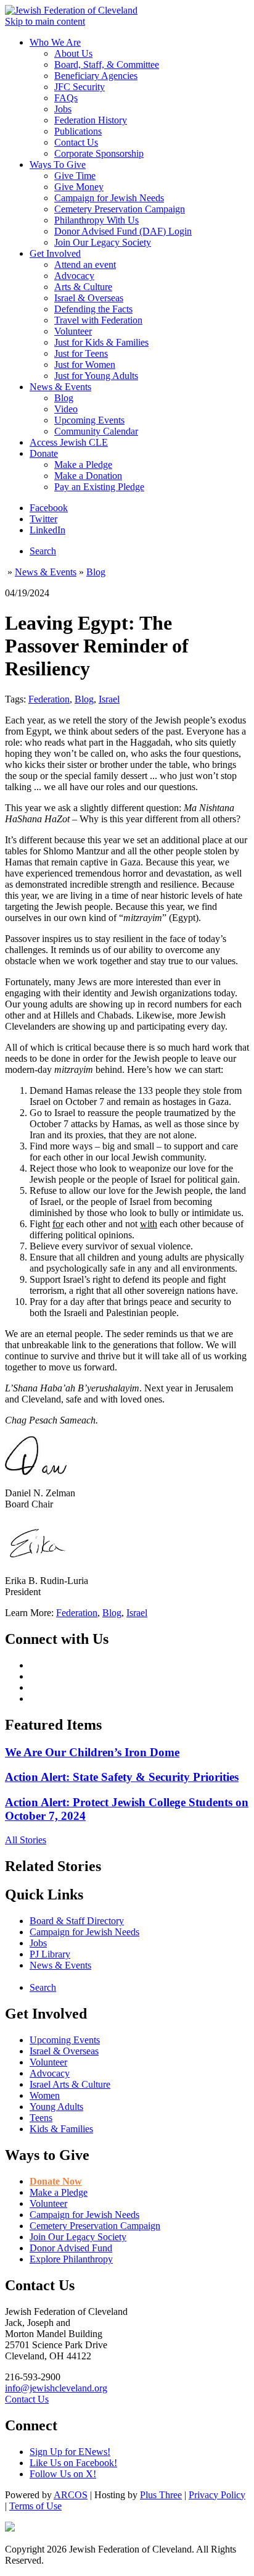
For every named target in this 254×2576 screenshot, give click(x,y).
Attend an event (85, 265)
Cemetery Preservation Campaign (120, 209)
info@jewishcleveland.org (56, 2388)
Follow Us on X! (63, 2474)
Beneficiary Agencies (96, 76)
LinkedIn (47, 530)
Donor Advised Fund (71, 2248)
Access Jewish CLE (69, 442)
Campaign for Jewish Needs (109, 198)
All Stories (26, 1840)
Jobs (63, 109)
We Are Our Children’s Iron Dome (92, 1752)
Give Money (79, 187)
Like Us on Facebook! (73, 2463)
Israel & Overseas (89, 298)
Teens (41, 2118)
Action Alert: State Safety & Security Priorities (122, 1777)
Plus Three (161, 2495)
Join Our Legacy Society (103, 242)
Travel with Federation (98, 320)
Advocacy (74, 276)
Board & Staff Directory (77, 1921)
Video (66, 409)
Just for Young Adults (96, 376)
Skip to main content (45, 21)
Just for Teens (81, 353)
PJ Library (50, 1954)
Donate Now (56, 2181)
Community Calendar (96, 431)
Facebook (49, 508)
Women (45, 2095)
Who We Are (55, 42)
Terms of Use (35, 2506)
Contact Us (76, 142)
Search (43, 551)
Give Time (75, 176)
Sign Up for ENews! (70, 2452)
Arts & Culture (83, 287)
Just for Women (85, 365)
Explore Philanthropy (71, 2259)
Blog (64, 398)
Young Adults (56, 2107)
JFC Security (80, 87)
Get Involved (55, 253)
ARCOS (71, 2495)
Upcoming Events (89, 420)
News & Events (60, 387)
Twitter (43, 519)
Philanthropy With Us (96, 220)
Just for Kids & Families (101, 342)
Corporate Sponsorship (99, 153)
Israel (109, 699)
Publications (78, 131)
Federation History (91, 120)
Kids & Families (61, 2129)
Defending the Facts (93, 309)
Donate (44, 453)
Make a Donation (88, 476)
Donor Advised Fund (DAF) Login (123, 231)
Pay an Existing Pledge (99, 487)
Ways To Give (58, 165)
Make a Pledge (83, 465)
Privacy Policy (217, 2495)
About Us (73, 53)
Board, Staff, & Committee (107, 65)
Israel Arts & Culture (70, 2084)
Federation (49, 699)
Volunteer (73, 331)
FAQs (66, 98)
